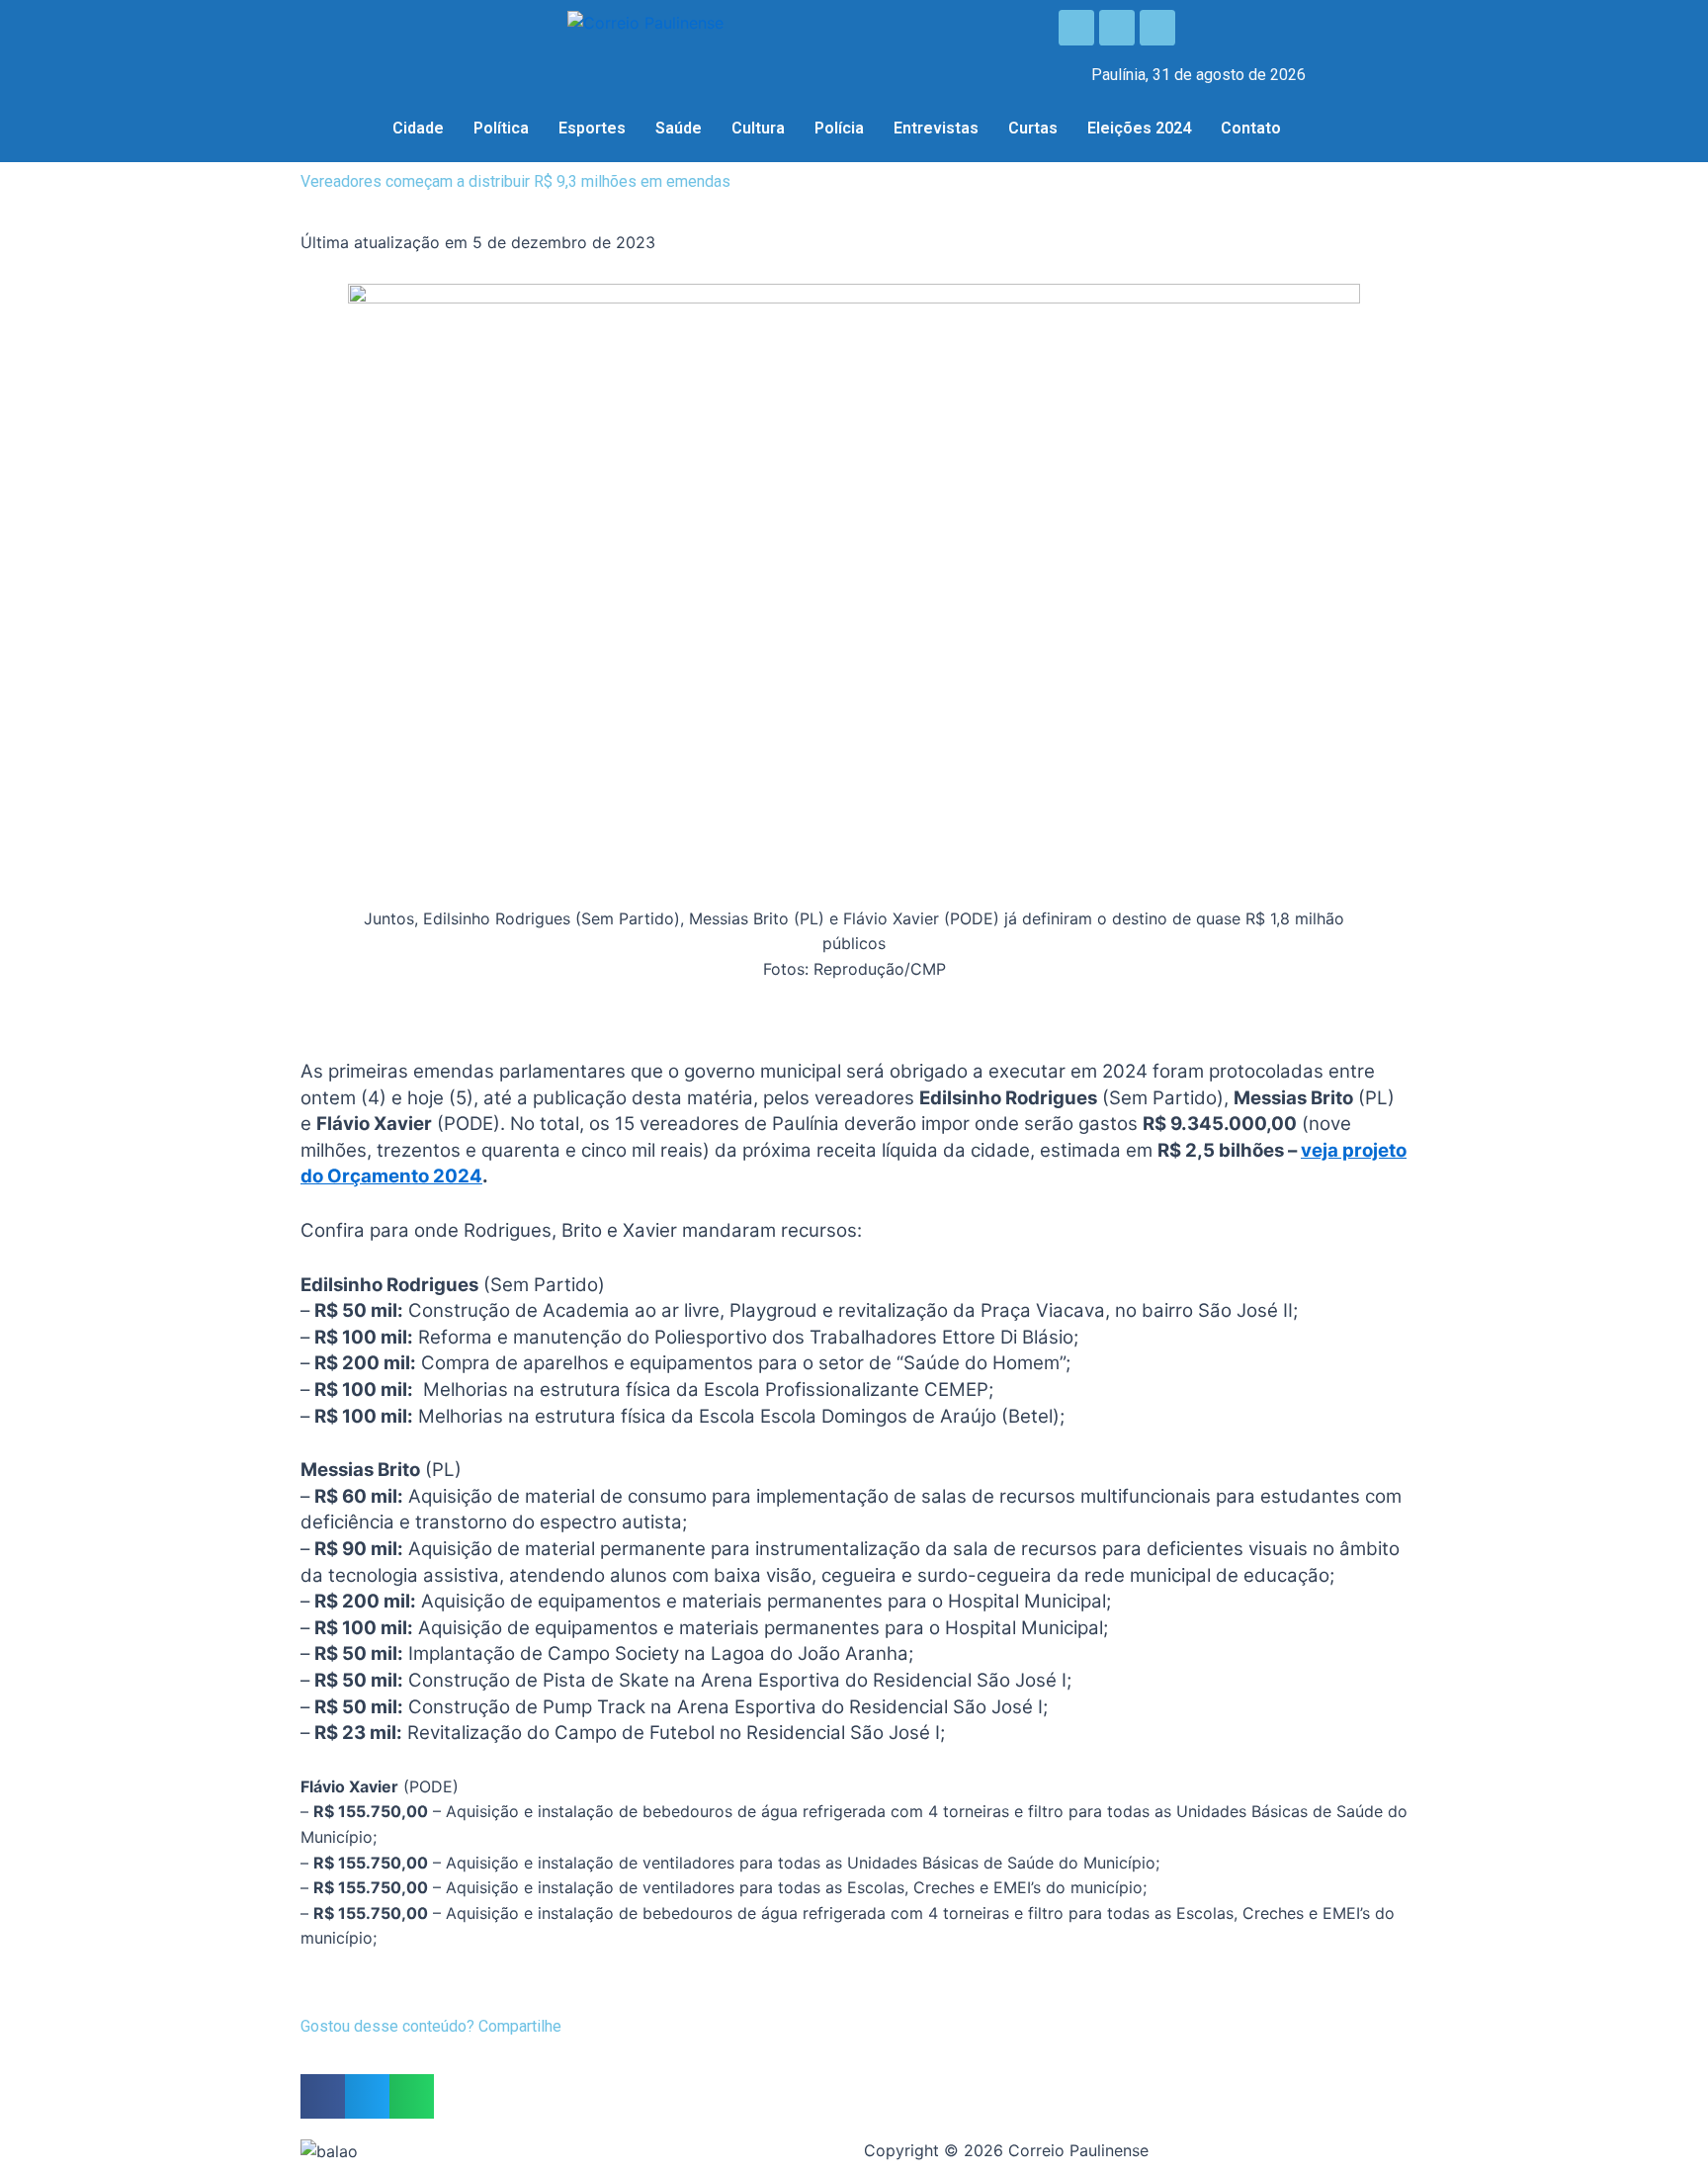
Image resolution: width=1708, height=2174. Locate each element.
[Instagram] (1117, 28)
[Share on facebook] (323, 2096)
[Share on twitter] (367, 2096)
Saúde (679, 128)
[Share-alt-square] (1157, 28)
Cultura (758, 128)
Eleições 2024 (1139, 128)
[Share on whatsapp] (412, 2096)
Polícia (839, 128)
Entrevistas (936, 128)
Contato (1251, 128)
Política (501, 128)
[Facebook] (1076, 28)
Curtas (1033, 128)
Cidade (418, 128)
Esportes (592, 128)
